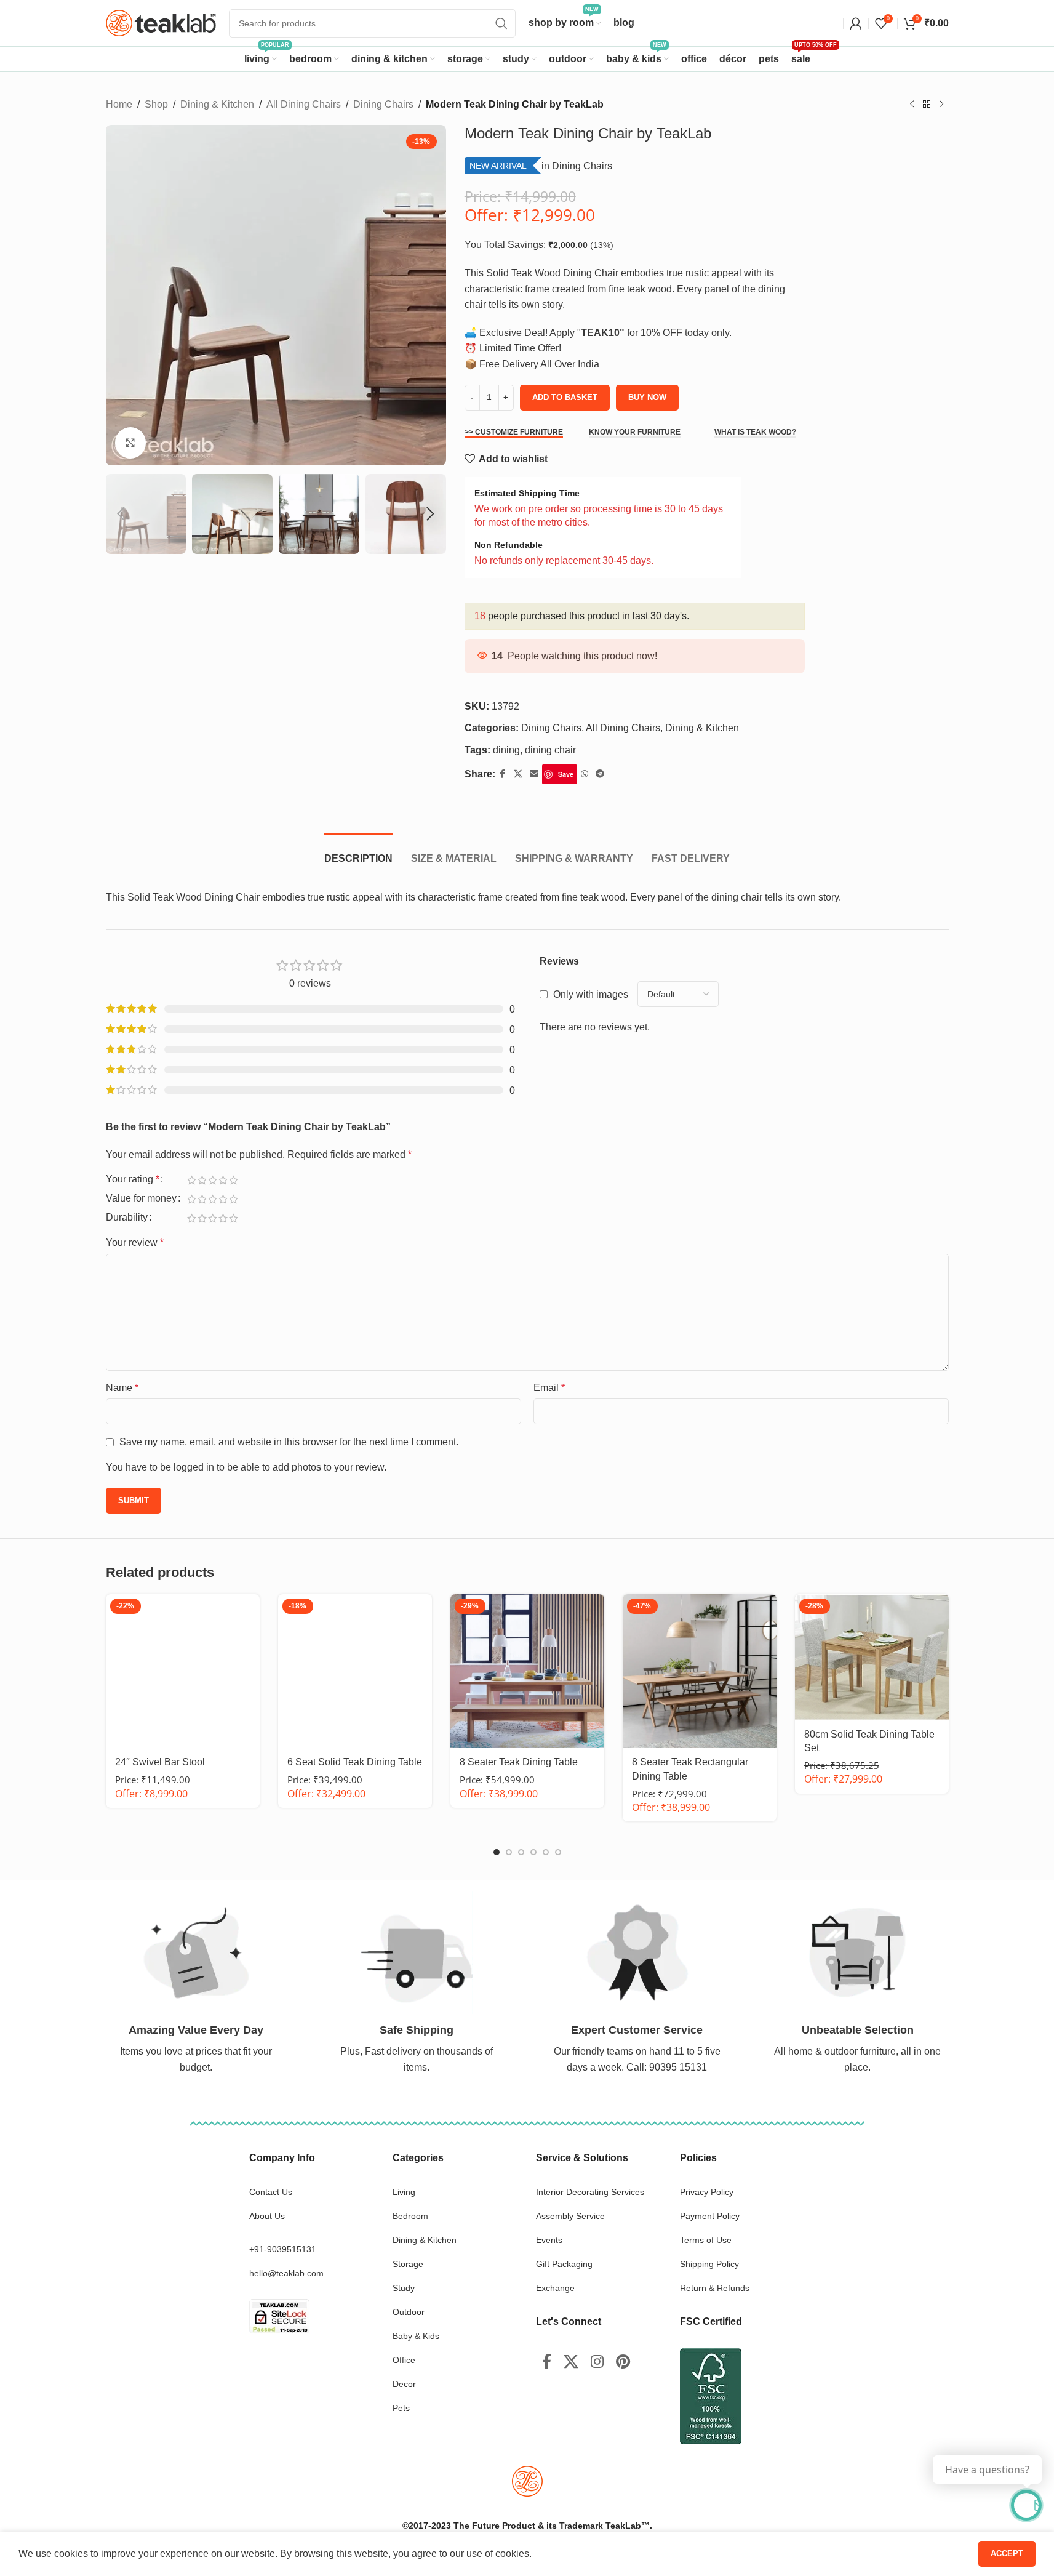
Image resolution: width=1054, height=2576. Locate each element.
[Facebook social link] (503, 774)
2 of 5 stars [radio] (202, 1180)
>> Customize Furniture (514, 432)
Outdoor (409, 2312)
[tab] (358, 852)
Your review (135, 1242)
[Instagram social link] (597, 2362)
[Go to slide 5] (546, 1852)
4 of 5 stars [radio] (223, 1180)
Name (122, 1388)
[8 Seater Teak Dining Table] (527, 1671)
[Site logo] (161, 22)
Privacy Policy (707, 2192)
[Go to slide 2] (509, 1852)
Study (404, 2288)
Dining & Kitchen (217, 104)
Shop (156, 104)
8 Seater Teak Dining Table (519, 1762)
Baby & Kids (416, 2336)
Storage (408, 2264)
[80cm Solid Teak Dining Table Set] (872, 1657)
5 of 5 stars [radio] (234, 1180)
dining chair (550, 750)
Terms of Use (706, 2240)
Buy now (647, 397)
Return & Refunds (715, 2288)
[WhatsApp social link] (585, 774)
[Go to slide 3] (521, 1852)
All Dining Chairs (304, 104)
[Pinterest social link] (623, 2362)
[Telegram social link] (600, 774)
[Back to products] (927, 105)
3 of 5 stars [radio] (213, 1180)
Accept (1007, 2554)
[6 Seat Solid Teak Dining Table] (355, 1671)
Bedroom (410, 2216)
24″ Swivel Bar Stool (160, 1762)
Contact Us (271, 2192)
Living (404, 2192)
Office (404, 2360)
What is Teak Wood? (755, 432)
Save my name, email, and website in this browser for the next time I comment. (289, 1442)
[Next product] (941, 105)
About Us (267, 2216)
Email (549, 1388)
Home (119, 104)
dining (506, 750)
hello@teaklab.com (286, 2273)
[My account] (856, 23)
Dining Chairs (383, 104)
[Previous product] (912, 105)
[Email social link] (534, 774)
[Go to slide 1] (497, 1852)
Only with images (591, 994)
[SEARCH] (501, 23)
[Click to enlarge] (130, 443)
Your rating (133, 1179)
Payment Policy (710, 2216)
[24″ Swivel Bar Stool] (183, 1671)
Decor (404, 2384)
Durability (127, 1218)
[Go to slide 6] (558, 1852)
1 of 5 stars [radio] (192, 1180)
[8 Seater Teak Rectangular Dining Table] (700, 1671)
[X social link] (518, 774)
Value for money (141, 1198)
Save (566, 774)
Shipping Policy (709, 2264)
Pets (401, 2408)
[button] (121, 514)
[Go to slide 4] (533, 1852)
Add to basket (565, 397)
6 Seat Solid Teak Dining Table (355, 1762)
